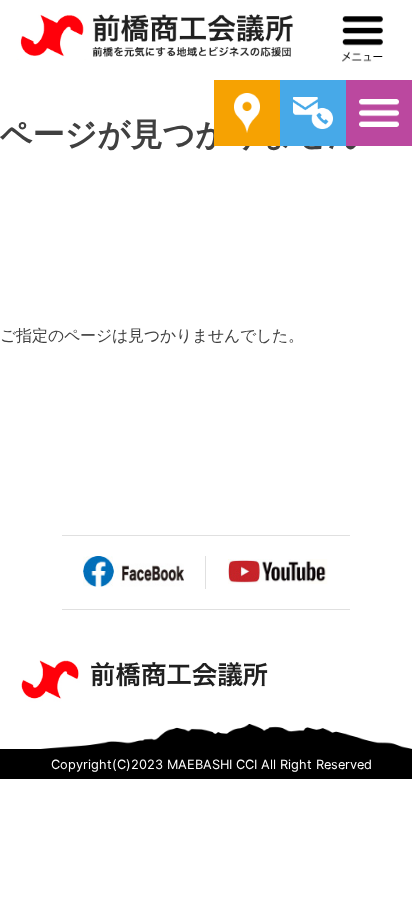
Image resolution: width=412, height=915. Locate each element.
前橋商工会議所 (156, 40)
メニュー (362, 39)
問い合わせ (313, 113)
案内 (247, 113)
